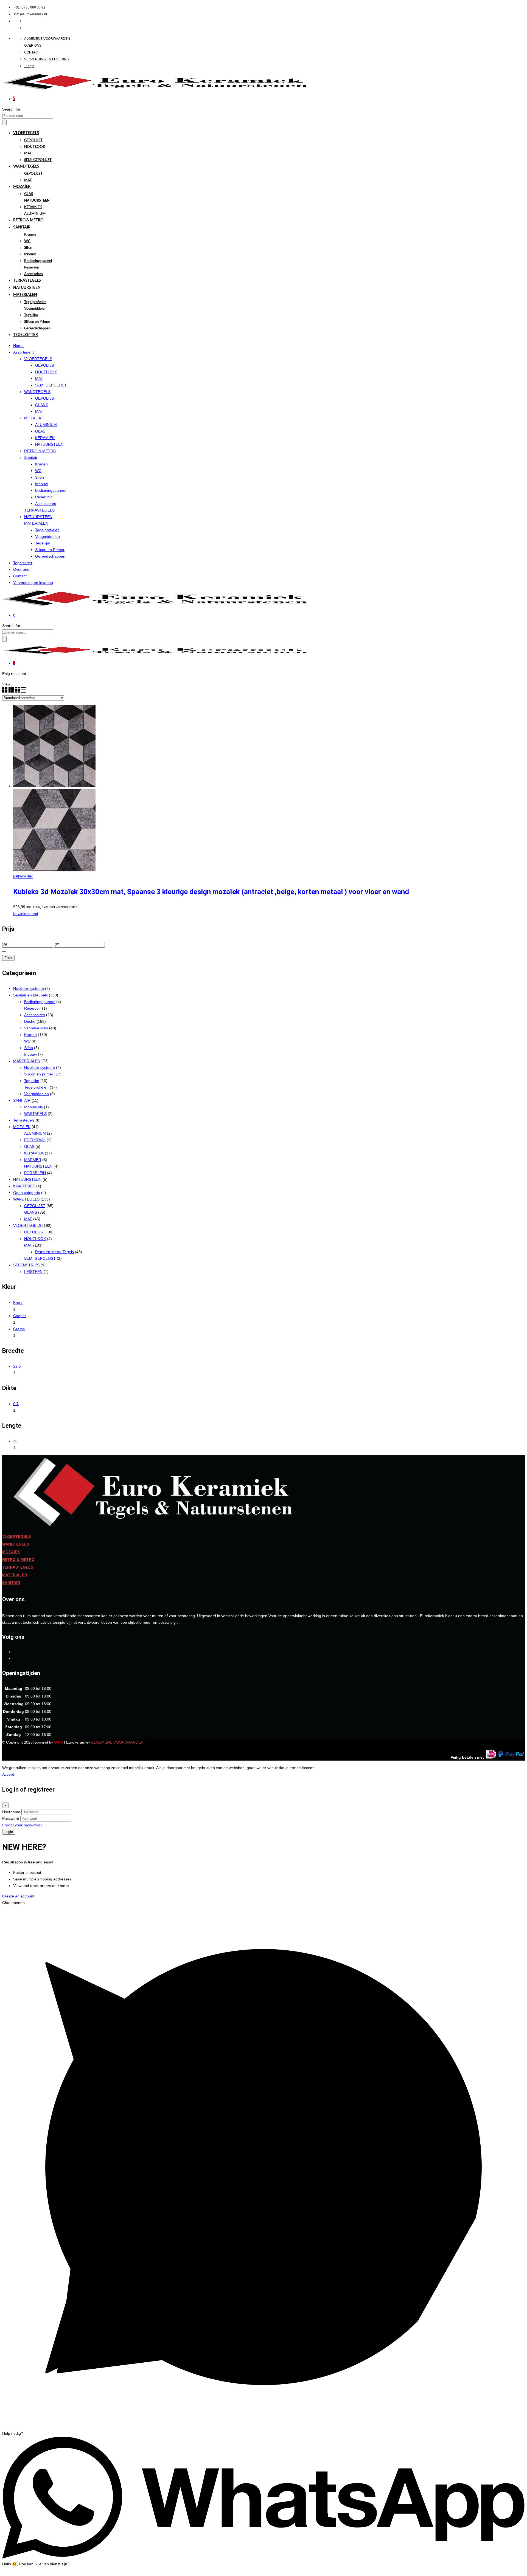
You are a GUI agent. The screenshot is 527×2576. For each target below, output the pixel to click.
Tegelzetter (23, 563)
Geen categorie (27, 1193)
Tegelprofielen (35, 302)
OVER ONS (33, 46)
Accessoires (33, 274)
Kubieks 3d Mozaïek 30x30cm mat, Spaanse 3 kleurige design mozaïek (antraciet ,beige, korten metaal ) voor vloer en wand (211, 892)
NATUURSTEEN (37, 201)
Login (30, 66)
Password (11, 1818)
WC (27, 241)
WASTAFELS (35, 1114)
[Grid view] (5, 691)
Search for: (12, 109)
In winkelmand (26, 914)
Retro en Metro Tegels (54, 1252)
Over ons (21, 569)
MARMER (33, 1160)
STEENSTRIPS (26, 1265)
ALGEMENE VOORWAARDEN (47, 39)
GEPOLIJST (33, 140)
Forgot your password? (22, 1825)
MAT (28, 153)
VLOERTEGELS (26, 133)
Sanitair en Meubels (30, 995)
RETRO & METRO (28, 220)
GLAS (29, 194)
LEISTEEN (33, 1272)
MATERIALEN (25, 295)
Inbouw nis (33, 1107)
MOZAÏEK (22, 187)
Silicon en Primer (37, 322)
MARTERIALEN (27, 1061)
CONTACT (32, 52)
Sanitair (31, 457)
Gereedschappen (37, 328)
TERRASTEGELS (27, 281)
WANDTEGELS (26, 166)
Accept (8, 1774)
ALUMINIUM (35, 214)
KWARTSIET (24, 1186)
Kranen (30, 235)
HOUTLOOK (35, 147)
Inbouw (30, 254)
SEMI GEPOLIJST (38, 160)
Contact (20, 576)
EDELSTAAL (35, 1140)
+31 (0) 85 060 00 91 (30, 7)
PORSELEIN (35, 1173)
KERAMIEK (33, 207)
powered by (49, 1742)
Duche (30, 1021)
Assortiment (23, 352)
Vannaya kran (36, 1028)
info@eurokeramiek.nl (30, 14)
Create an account (18, 1896)
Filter (8, 958)
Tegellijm (31, 315)
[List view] (24, 691)
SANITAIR (22, 227)
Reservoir (32, 268)
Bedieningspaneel (38, 261)
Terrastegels (24, 1120)
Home (18, 346)
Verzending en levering (33, 583)
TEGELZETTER (26, 335)
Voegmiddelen (35, 309)
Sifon (28, 248)
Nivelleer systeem (29, 988)
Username (11, 1812)
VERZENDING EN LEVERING (47, 59)
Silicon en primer (39, 1074)
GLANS (42, 405)
